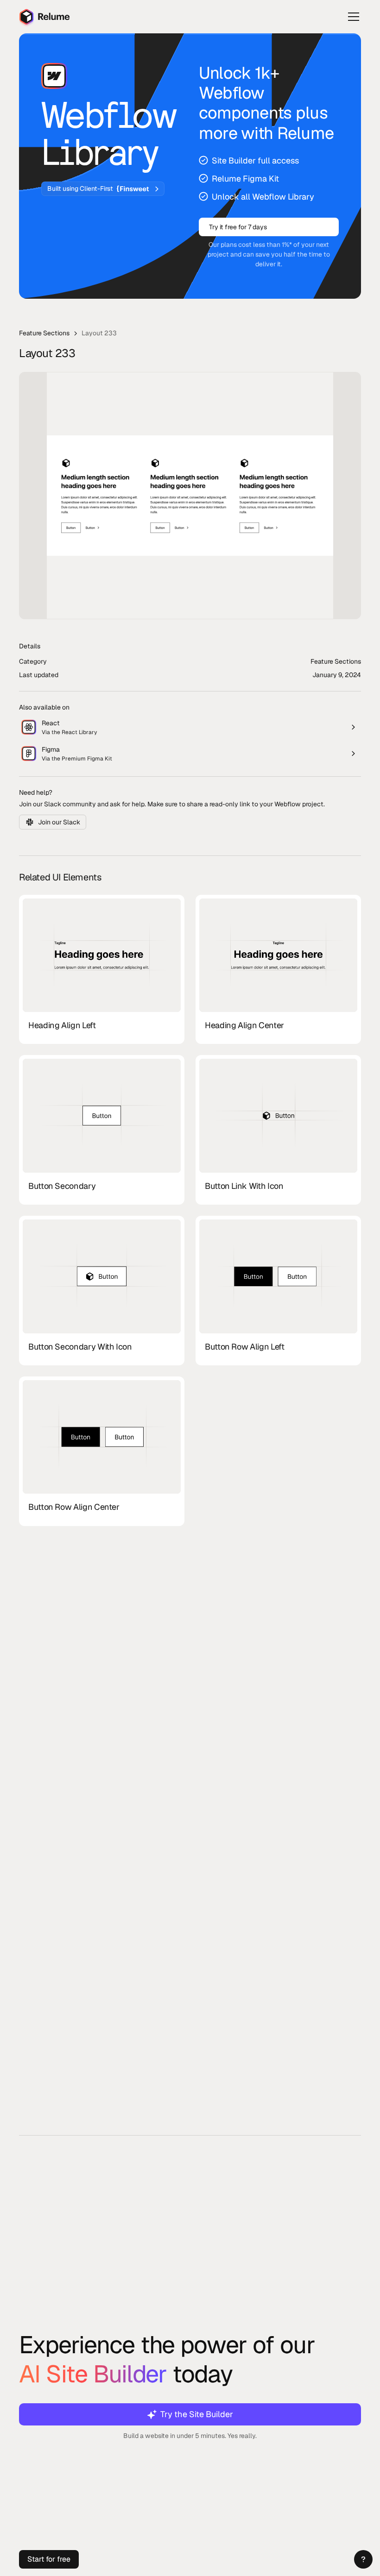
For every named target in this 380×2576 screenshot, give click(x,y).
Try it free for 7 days (238, 227)
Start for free (49, 2559)
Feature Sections (44, 333)
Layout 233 (99, 333)
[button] (363, 2559)
